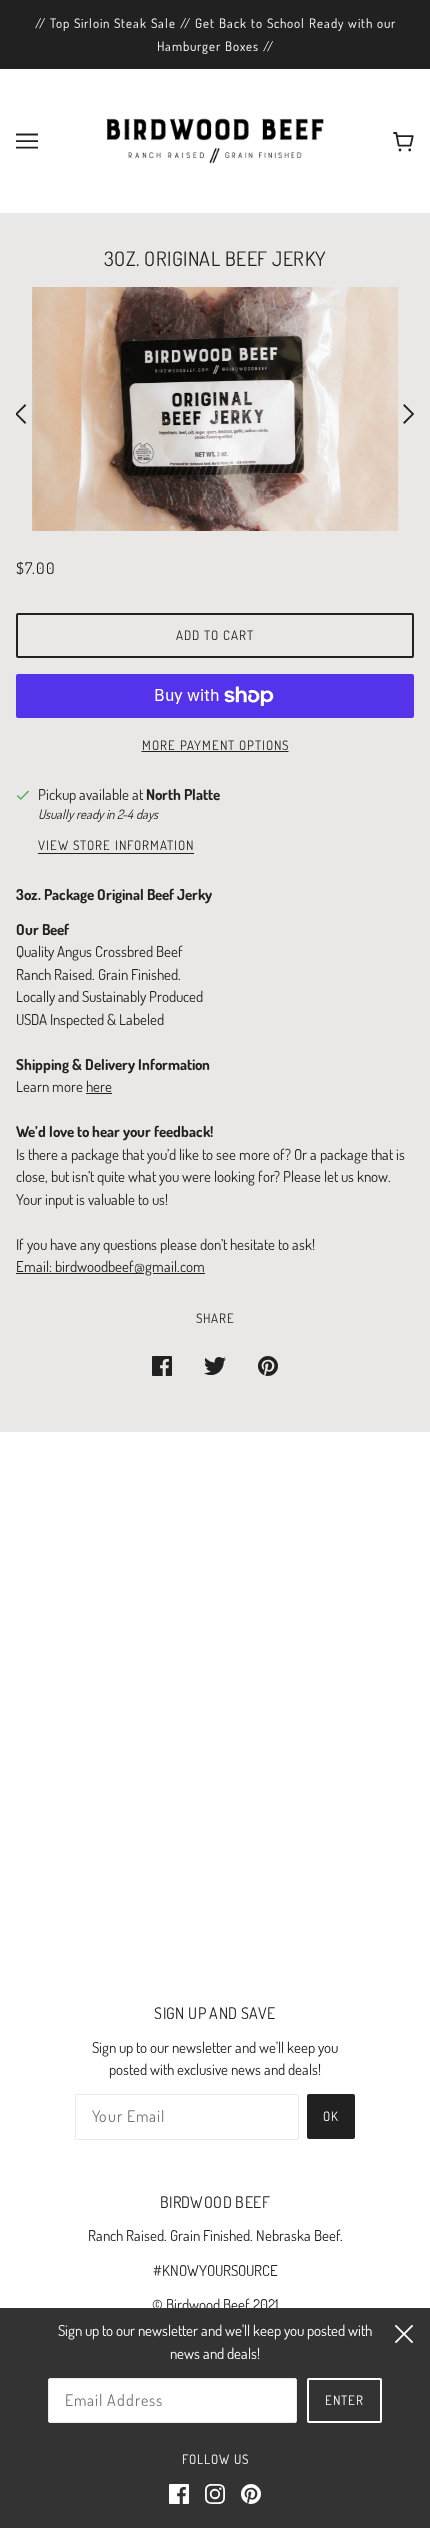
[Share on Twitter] (215, 1365)
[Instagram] (215, 2493)
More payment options (215, 745)
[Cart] (399, 141)
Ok (331, 2116)
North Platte (183, 794)
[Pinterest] (251, 2493)
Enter (344, 2400)
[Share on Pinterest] (268, 1365)
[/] (215, 139)
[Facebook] (179, 2493)
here (99, 1086)
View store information (116, 846)
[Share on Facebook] (162, 1365)
